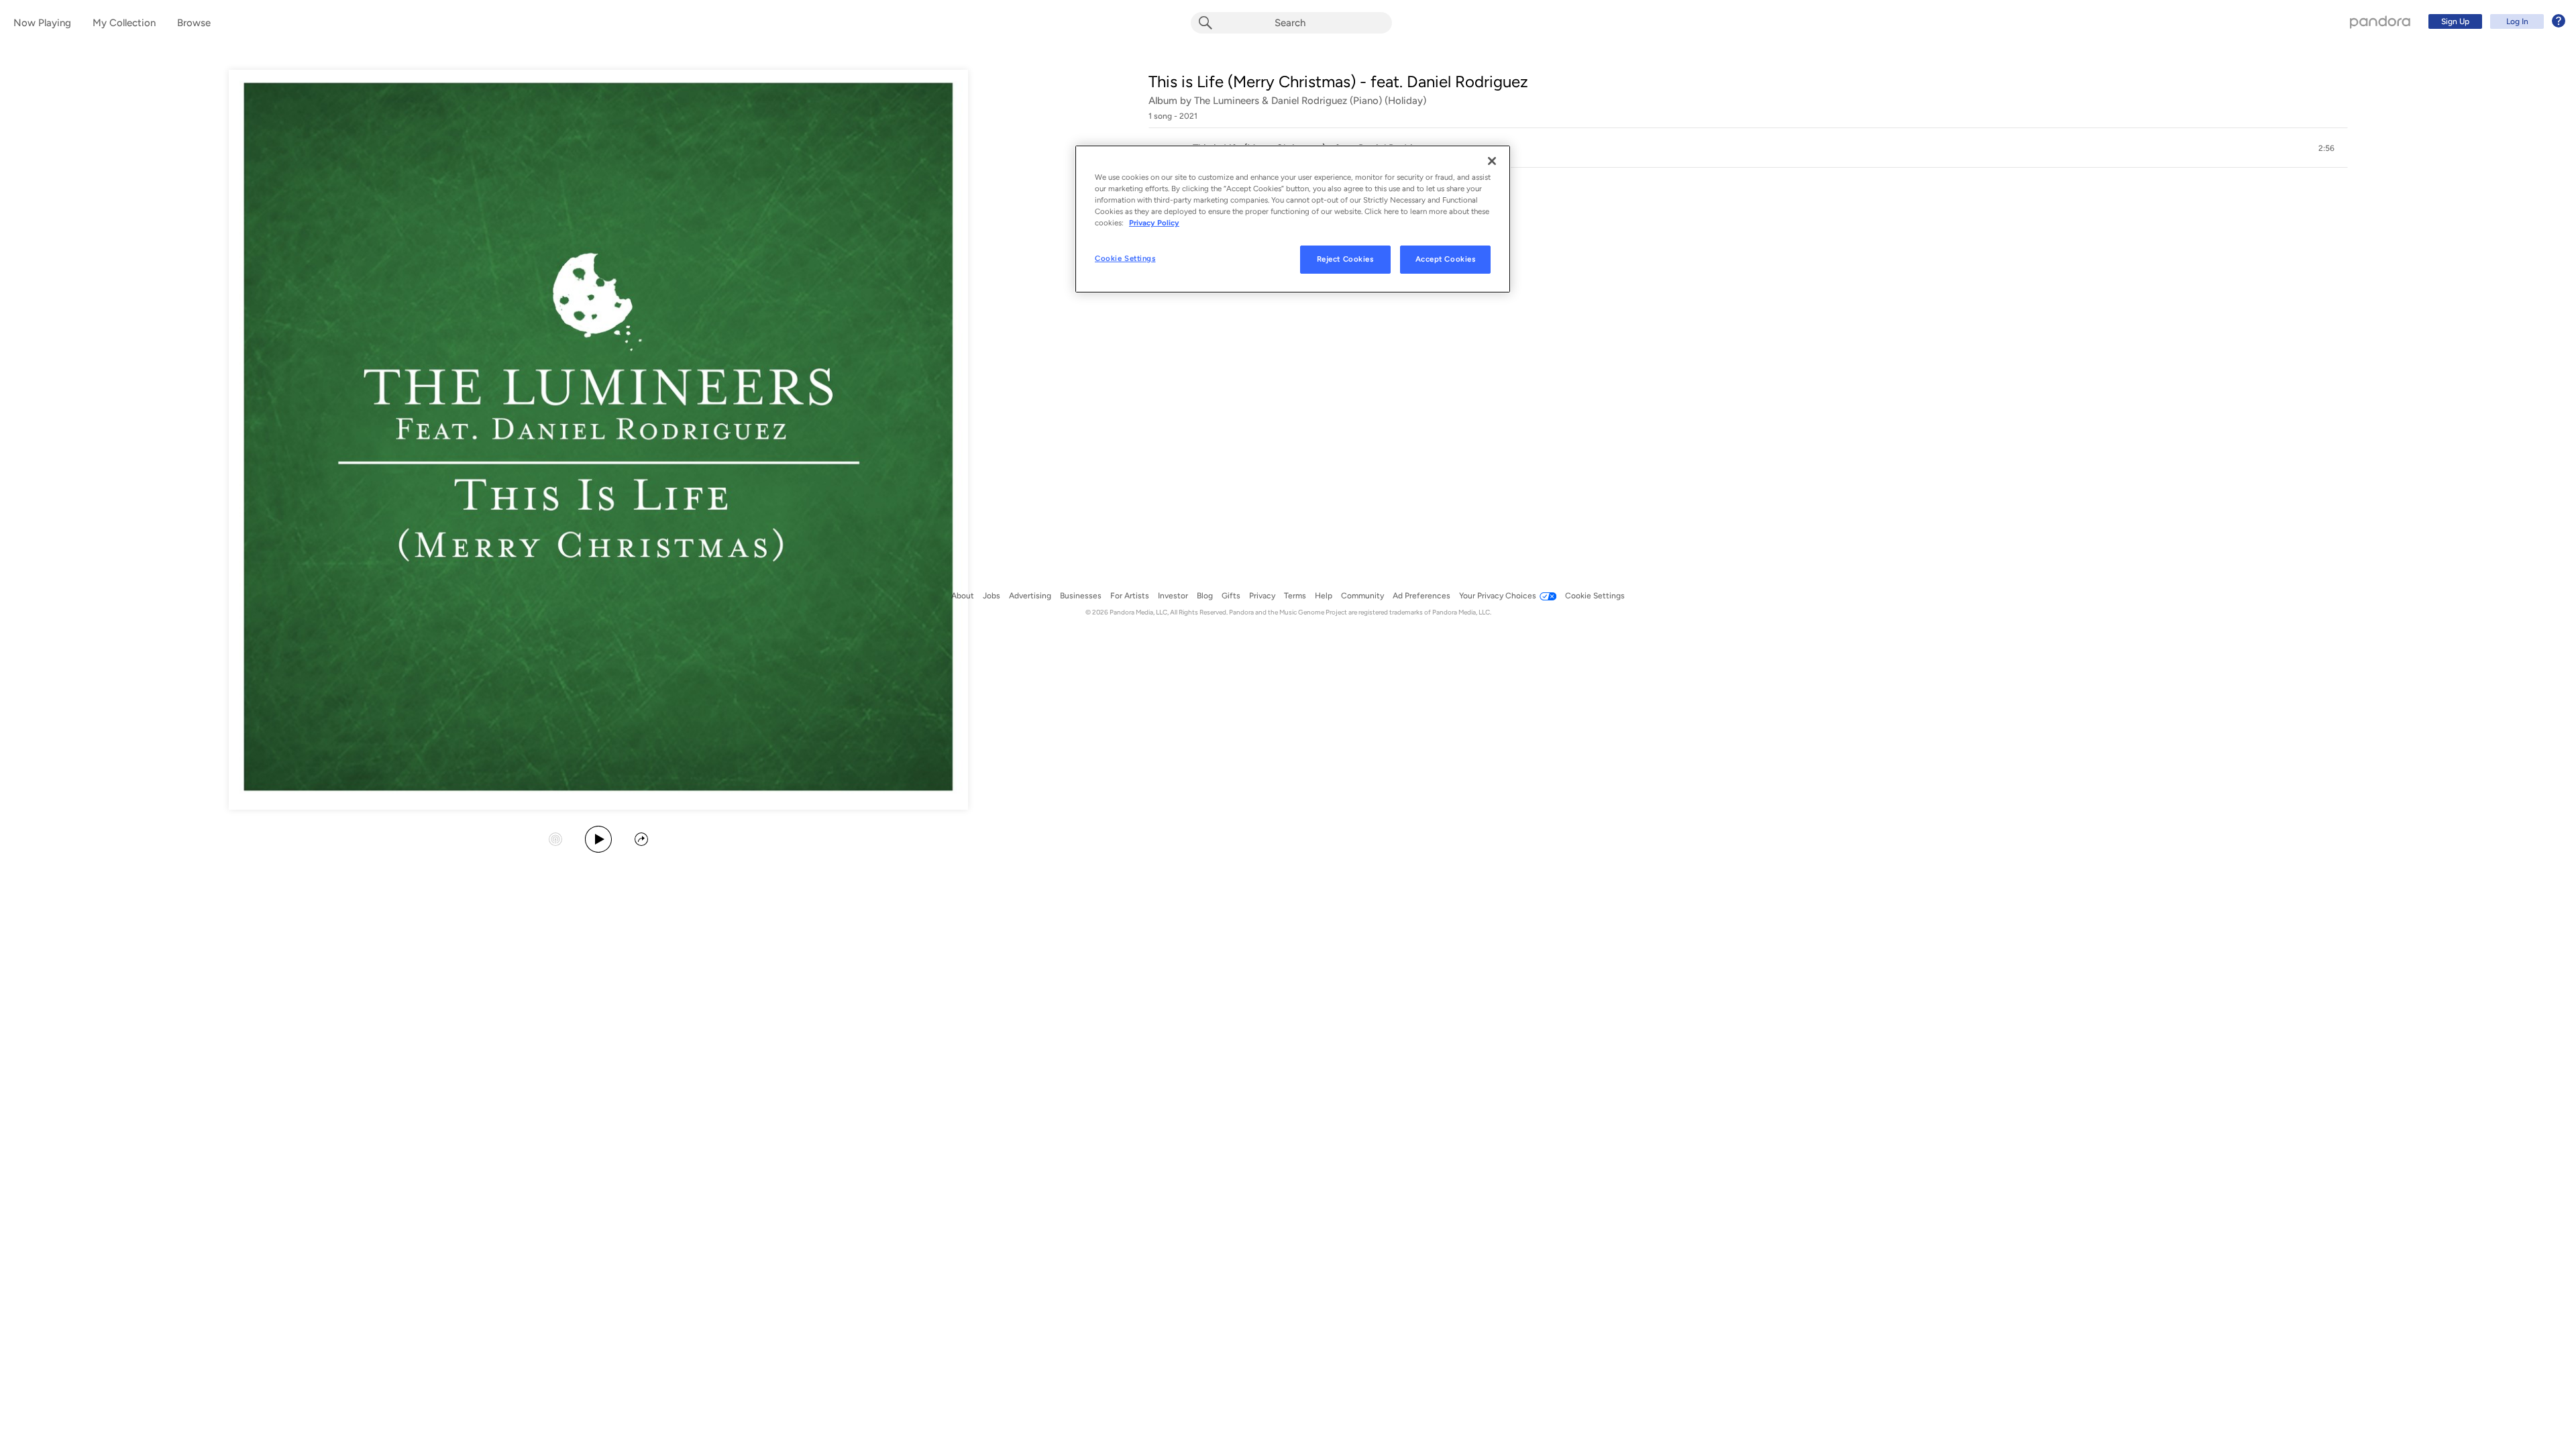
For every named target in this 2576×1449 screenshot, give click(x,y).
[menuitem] (2495, 21)
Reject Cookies (1345, 259)
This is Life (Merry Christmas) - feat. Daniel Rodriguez (1338, 82)
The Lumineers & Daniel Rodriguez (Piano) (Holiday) (1310, 101)
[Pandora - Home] (2380, 21)
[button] (1748, 148)
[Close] (1492, 161)
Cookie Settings (1125, 258)
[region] (1293, 219)
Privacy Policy (1154, 223)
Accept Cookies (1446, 259)
